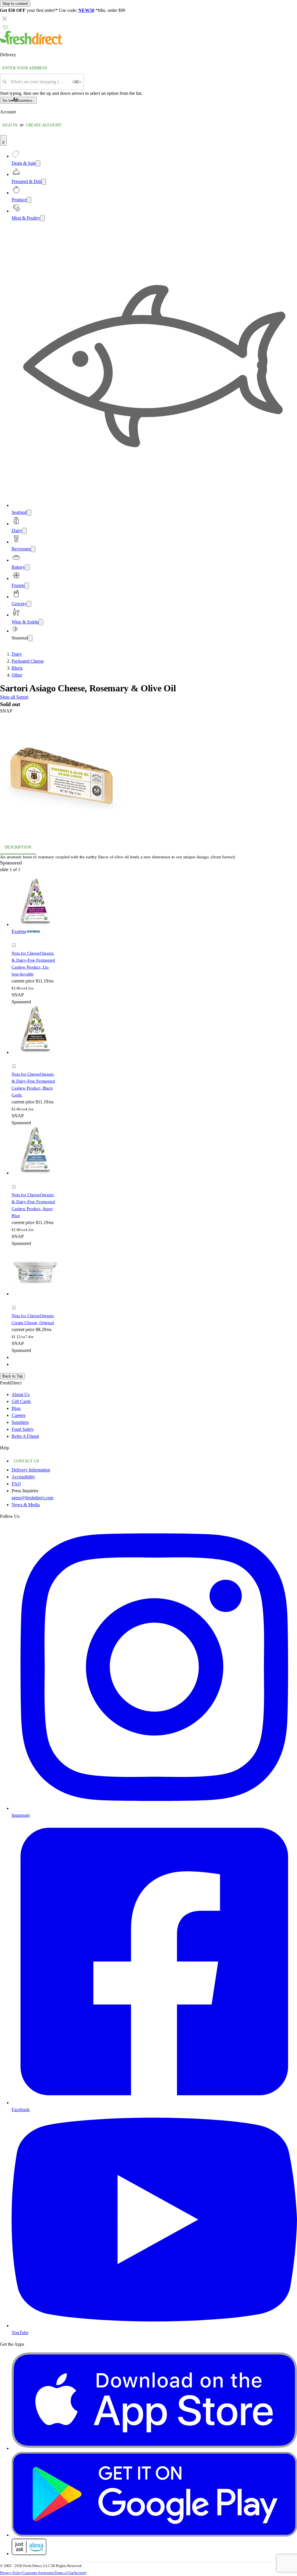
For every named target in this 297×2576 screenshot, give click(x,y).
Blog (16, 1408)
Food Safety (23, 1429)
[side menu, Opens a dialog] (5, 27)
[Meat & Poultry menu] (42, 218)
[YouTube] (154, 2326)
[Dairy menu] (24, 531)
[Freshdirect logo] (32, 43)
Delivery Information (31, 1470)
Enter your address (25, 68)
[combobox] (39, 82)
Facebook (21, 2110)
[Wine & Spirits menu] (41, 622)
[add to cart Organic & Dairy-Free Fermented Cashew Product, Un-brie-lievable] (16, 939)
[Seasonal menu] (30, 638)
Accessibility (23, 1477)
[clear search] (77, 82)
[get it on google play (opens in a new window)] (154, 2535)
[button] (148, 777)
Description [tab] (18, 847)
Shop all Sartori (14, 697)
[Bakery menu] (27, 567)
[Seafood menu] (29, 513)
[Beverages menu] (33, 549)
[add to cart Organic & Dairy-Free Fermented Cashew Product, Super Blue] (16, 1180)
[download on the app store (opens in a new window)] (154, 2448)
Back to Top (12, 1376)
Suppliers (20, 1422)
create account (44, 125)
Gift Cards (21, 1401)
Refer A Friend (25, 1436)
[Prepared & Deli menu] (44, 182)
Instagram (21, 1815)
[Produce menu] (29, 200)
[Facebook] (154, 2103)
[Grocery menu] (29, 604)
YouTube (20, 2333)
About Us (21, 1394)
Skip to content (15, 4)
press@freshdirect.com (32, 1498)
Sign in (10, 125)
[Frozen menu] (27, 586)
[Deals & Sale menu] (38, 163)
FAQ (16, 1484)
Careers (19, 1415)
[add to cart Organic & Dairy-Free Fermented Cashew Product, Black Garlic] (16, 1060)
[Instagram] (154, 1808)
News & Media (26, 1505)
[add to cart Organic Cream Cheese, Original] (16, 1301)
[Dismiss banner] (5, 19)
